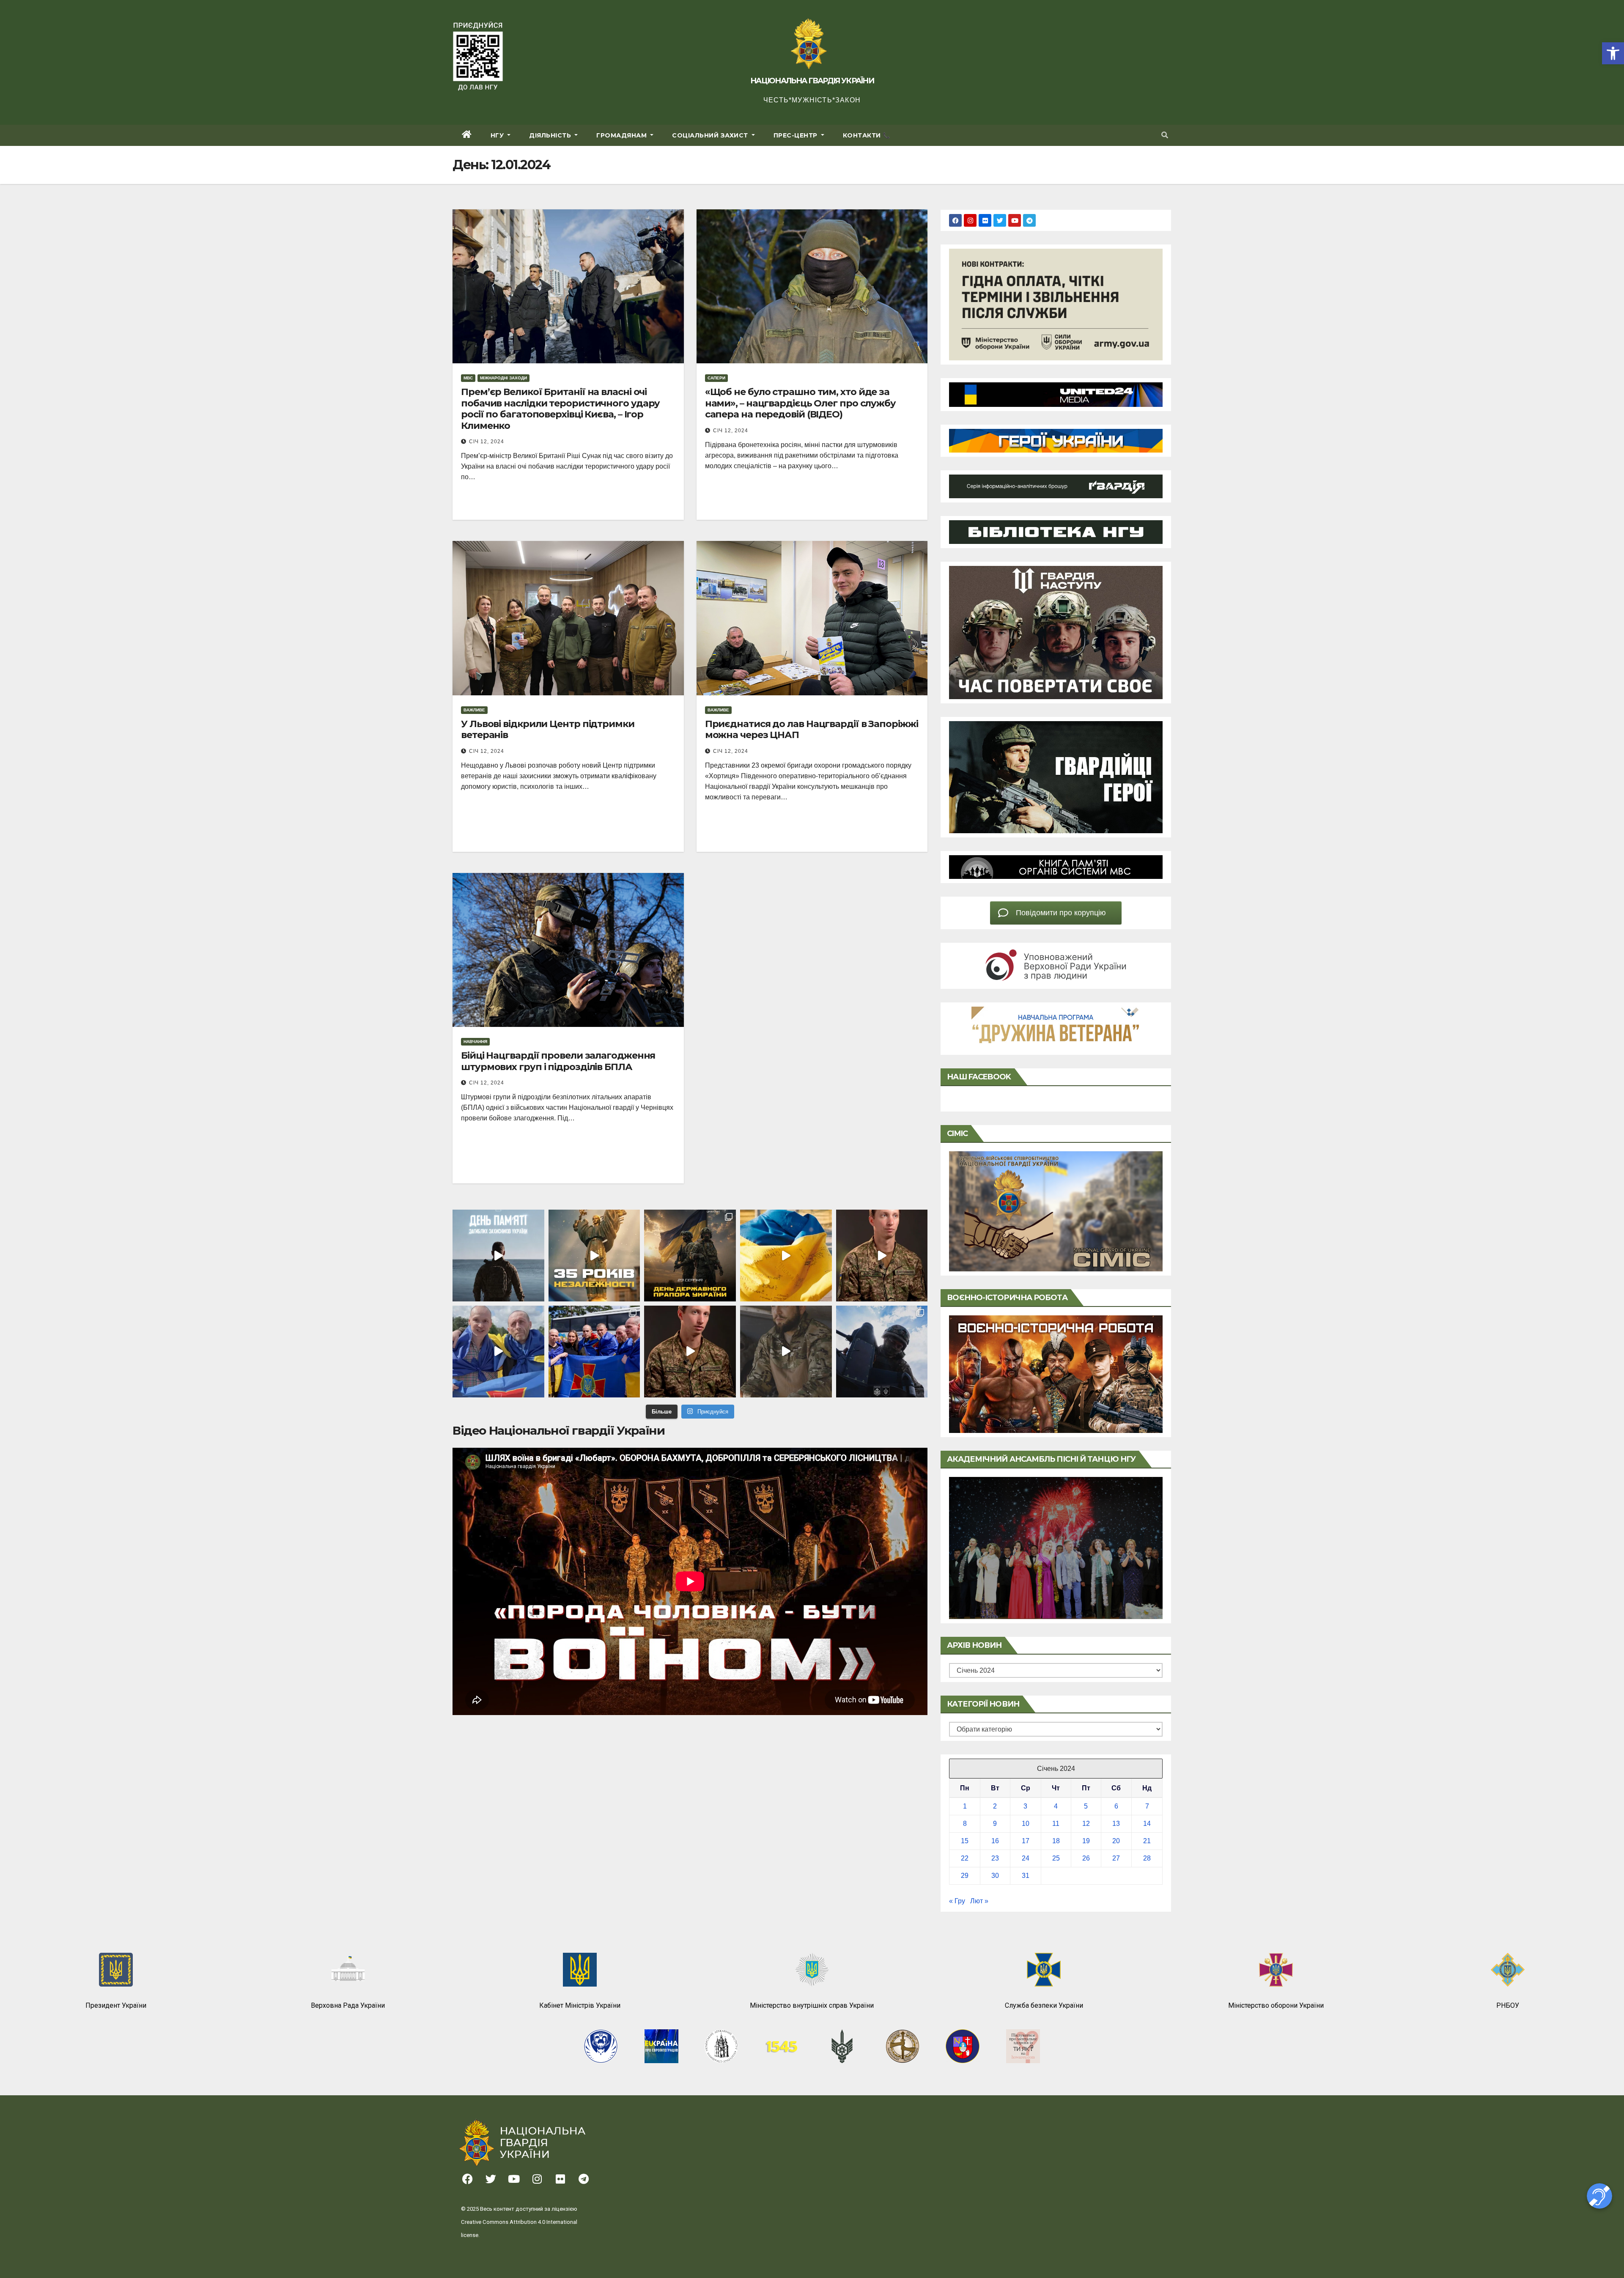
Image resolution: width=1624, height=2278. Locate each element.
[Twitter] (1000, 220)
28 (1147, 1858)
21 (1147, 1841)
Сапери (716, 378)
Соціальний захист (711, 135)
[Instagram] (970, 220)
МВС (468, 378)
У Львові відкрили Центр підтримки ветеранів (548, 729)
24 (1026, 1858)
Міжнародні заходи (503, 378)
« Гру (957, 1901)
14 (1147, 1824)
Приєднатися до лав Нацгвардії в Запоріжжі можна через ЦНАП (812, 729)
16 (995, 1841)
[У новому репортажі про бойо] (786, 1352)
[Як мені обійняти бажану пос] (690, 1352)
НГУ (498, 135)
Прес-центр (797, 135)
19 (1086, 1841)
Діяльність (551, 135)
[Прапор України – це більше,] (786, 1256)
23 (995, 1858)
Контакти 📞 (867, 135)
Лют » (979, 1901)
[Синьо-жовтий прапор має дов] (690, 1256)
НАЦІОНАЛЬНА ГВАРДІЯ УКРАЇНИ (812, 81)
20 (1116, 1841)
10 (1026, 1824)
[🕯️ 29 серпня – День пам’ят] (498, 1256)
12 (1086, 1824)
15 (965, 1841)
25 (1056, 1858)
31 (1026, 1876)
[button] (1613, 53)
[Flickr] (985, 220)
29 (965, 1876)
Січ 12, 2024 (487, 442)
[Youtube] (1015, 220)
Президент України (116, 2005)
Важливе (474, 710)
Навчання (475, 1042)
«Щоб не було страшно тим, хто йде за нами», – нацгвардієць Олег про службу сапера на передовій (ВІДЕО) (800, 403)
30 (995, 1876)
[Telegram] (1029, 220)
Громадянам (623, 135)
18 (1056, 1841)
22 (965, 1858)
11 (1056, 1824)
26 (1086, 1858)
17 (1026, 1841)
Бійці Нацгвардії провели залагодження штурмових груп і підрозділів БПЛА (558, 1061)
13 (1116, 1824)
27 (1116, 1858)
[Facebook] (955, 220)
